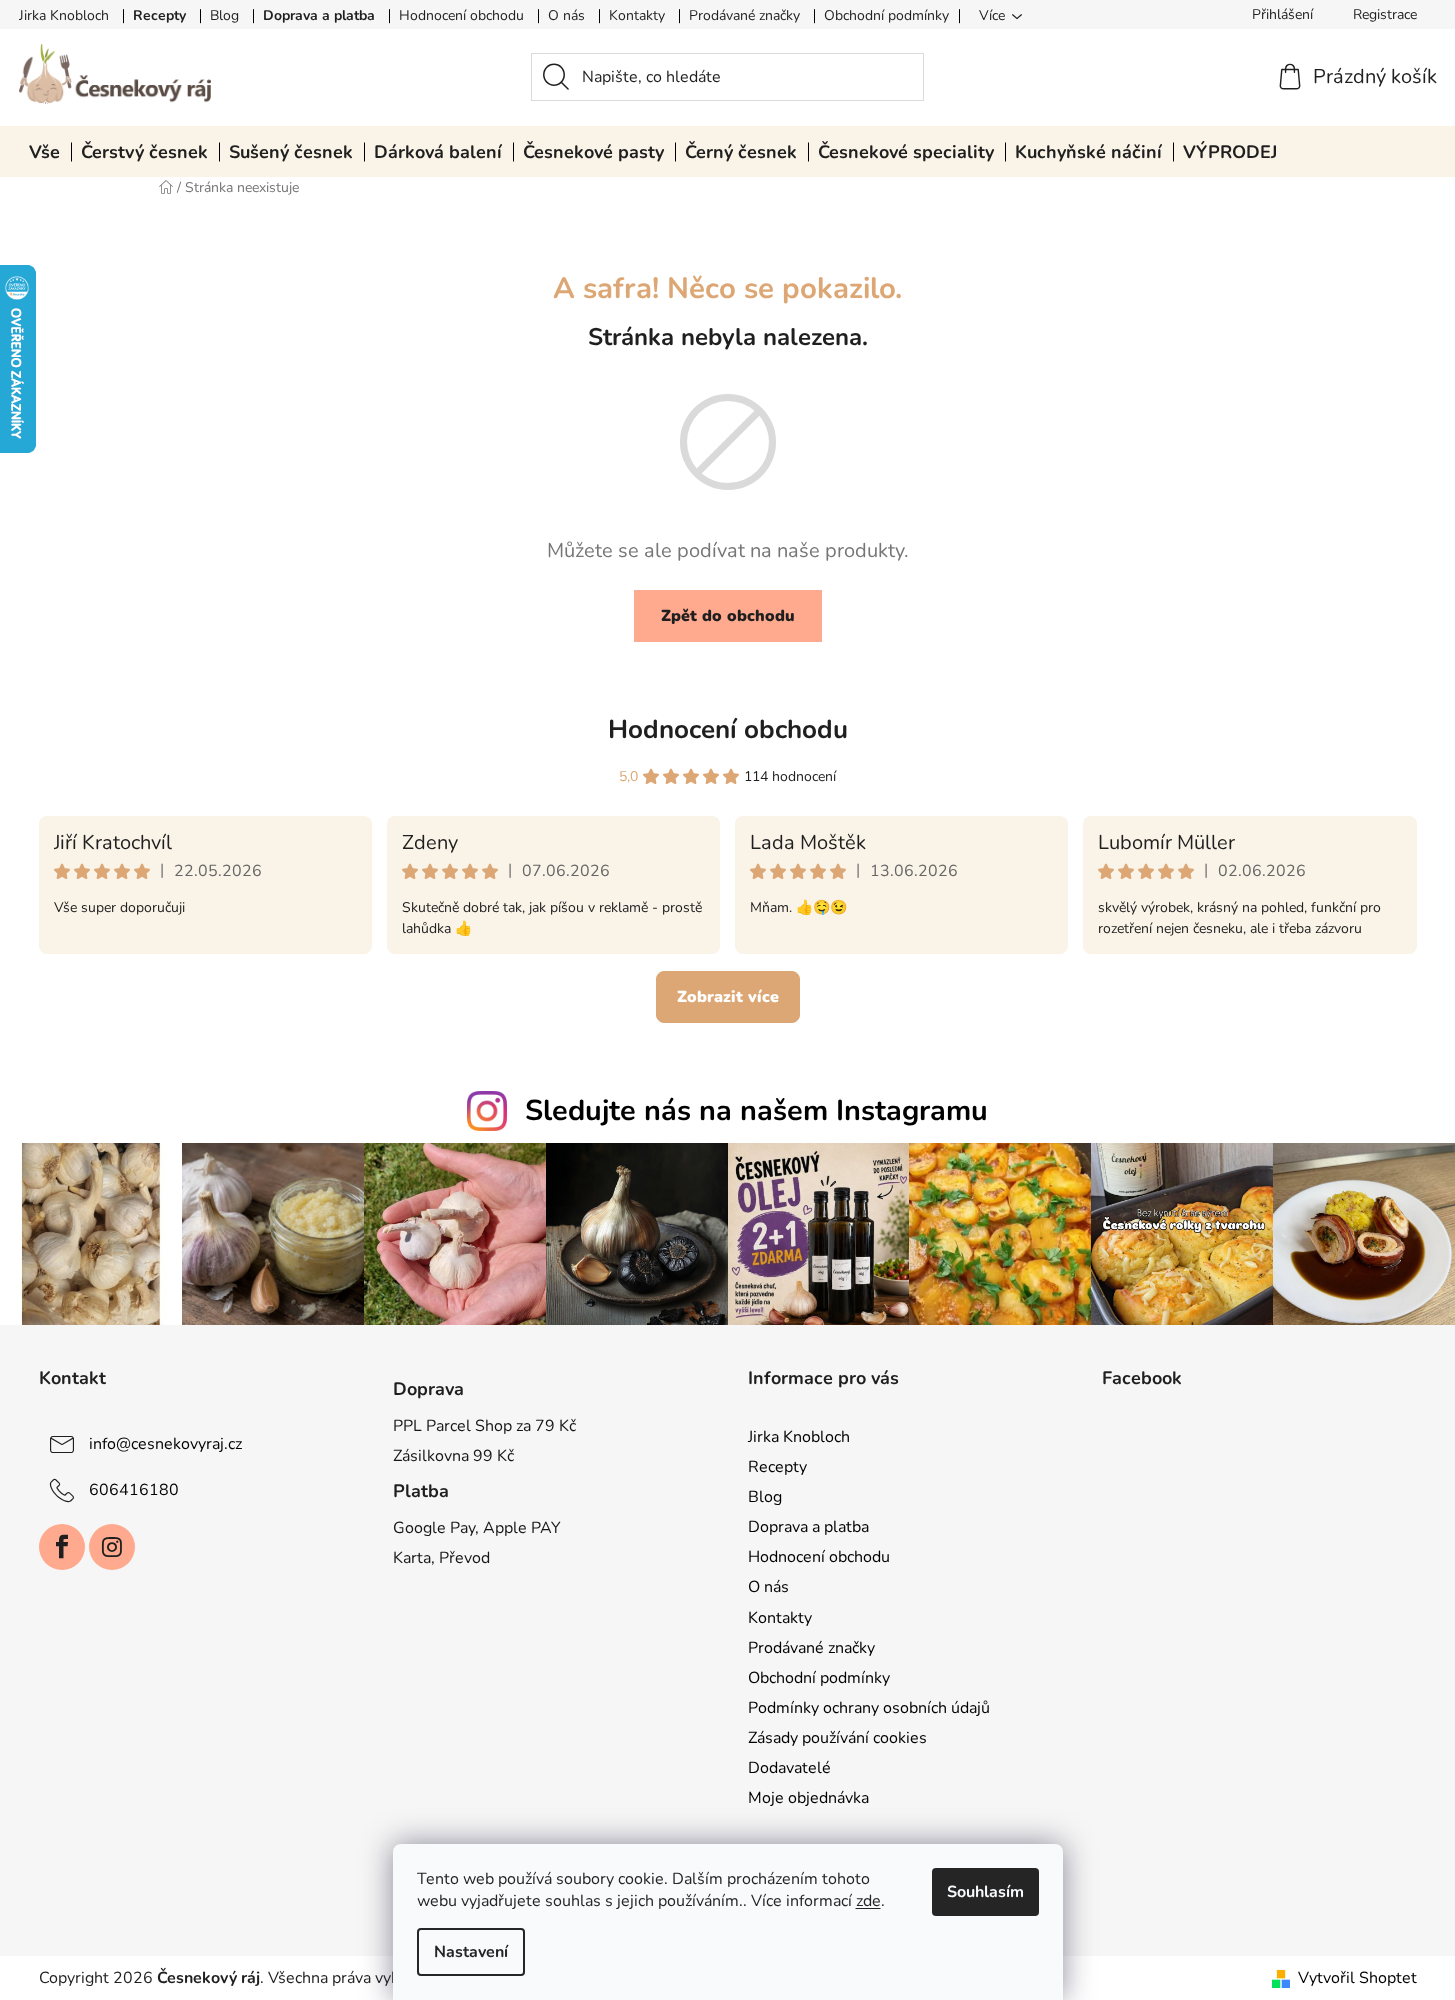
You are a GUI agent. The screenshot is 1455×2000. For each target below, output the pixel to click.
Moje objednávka (808, 1798)
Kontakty (637, 15)
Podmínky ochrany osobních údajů (869, 1708)
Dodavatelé (789, 1768)
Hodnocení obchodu (461, 15)
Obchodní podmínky (886, 15)
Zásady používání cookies (837, 1738)
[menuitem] (44, 152)
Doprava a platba (319, 15)
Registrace (1385, 14)
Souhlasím (985, 1892)
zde (868, 1901)
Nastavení (471, 1952)
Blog (224, 15)
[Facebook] (62, 1547)
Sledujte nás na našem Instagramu (756, 1110)
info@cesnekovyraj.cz (165, 1444)
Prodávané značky (744, 15)
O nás (566, 15)
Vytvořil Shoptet (1357, 1978)
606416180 (134, 1490)
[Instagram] (112, 1547)
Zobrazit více (728, 997)
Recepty (159, 15)
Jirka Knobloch (64, 15)
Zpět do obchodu (728, 616)
